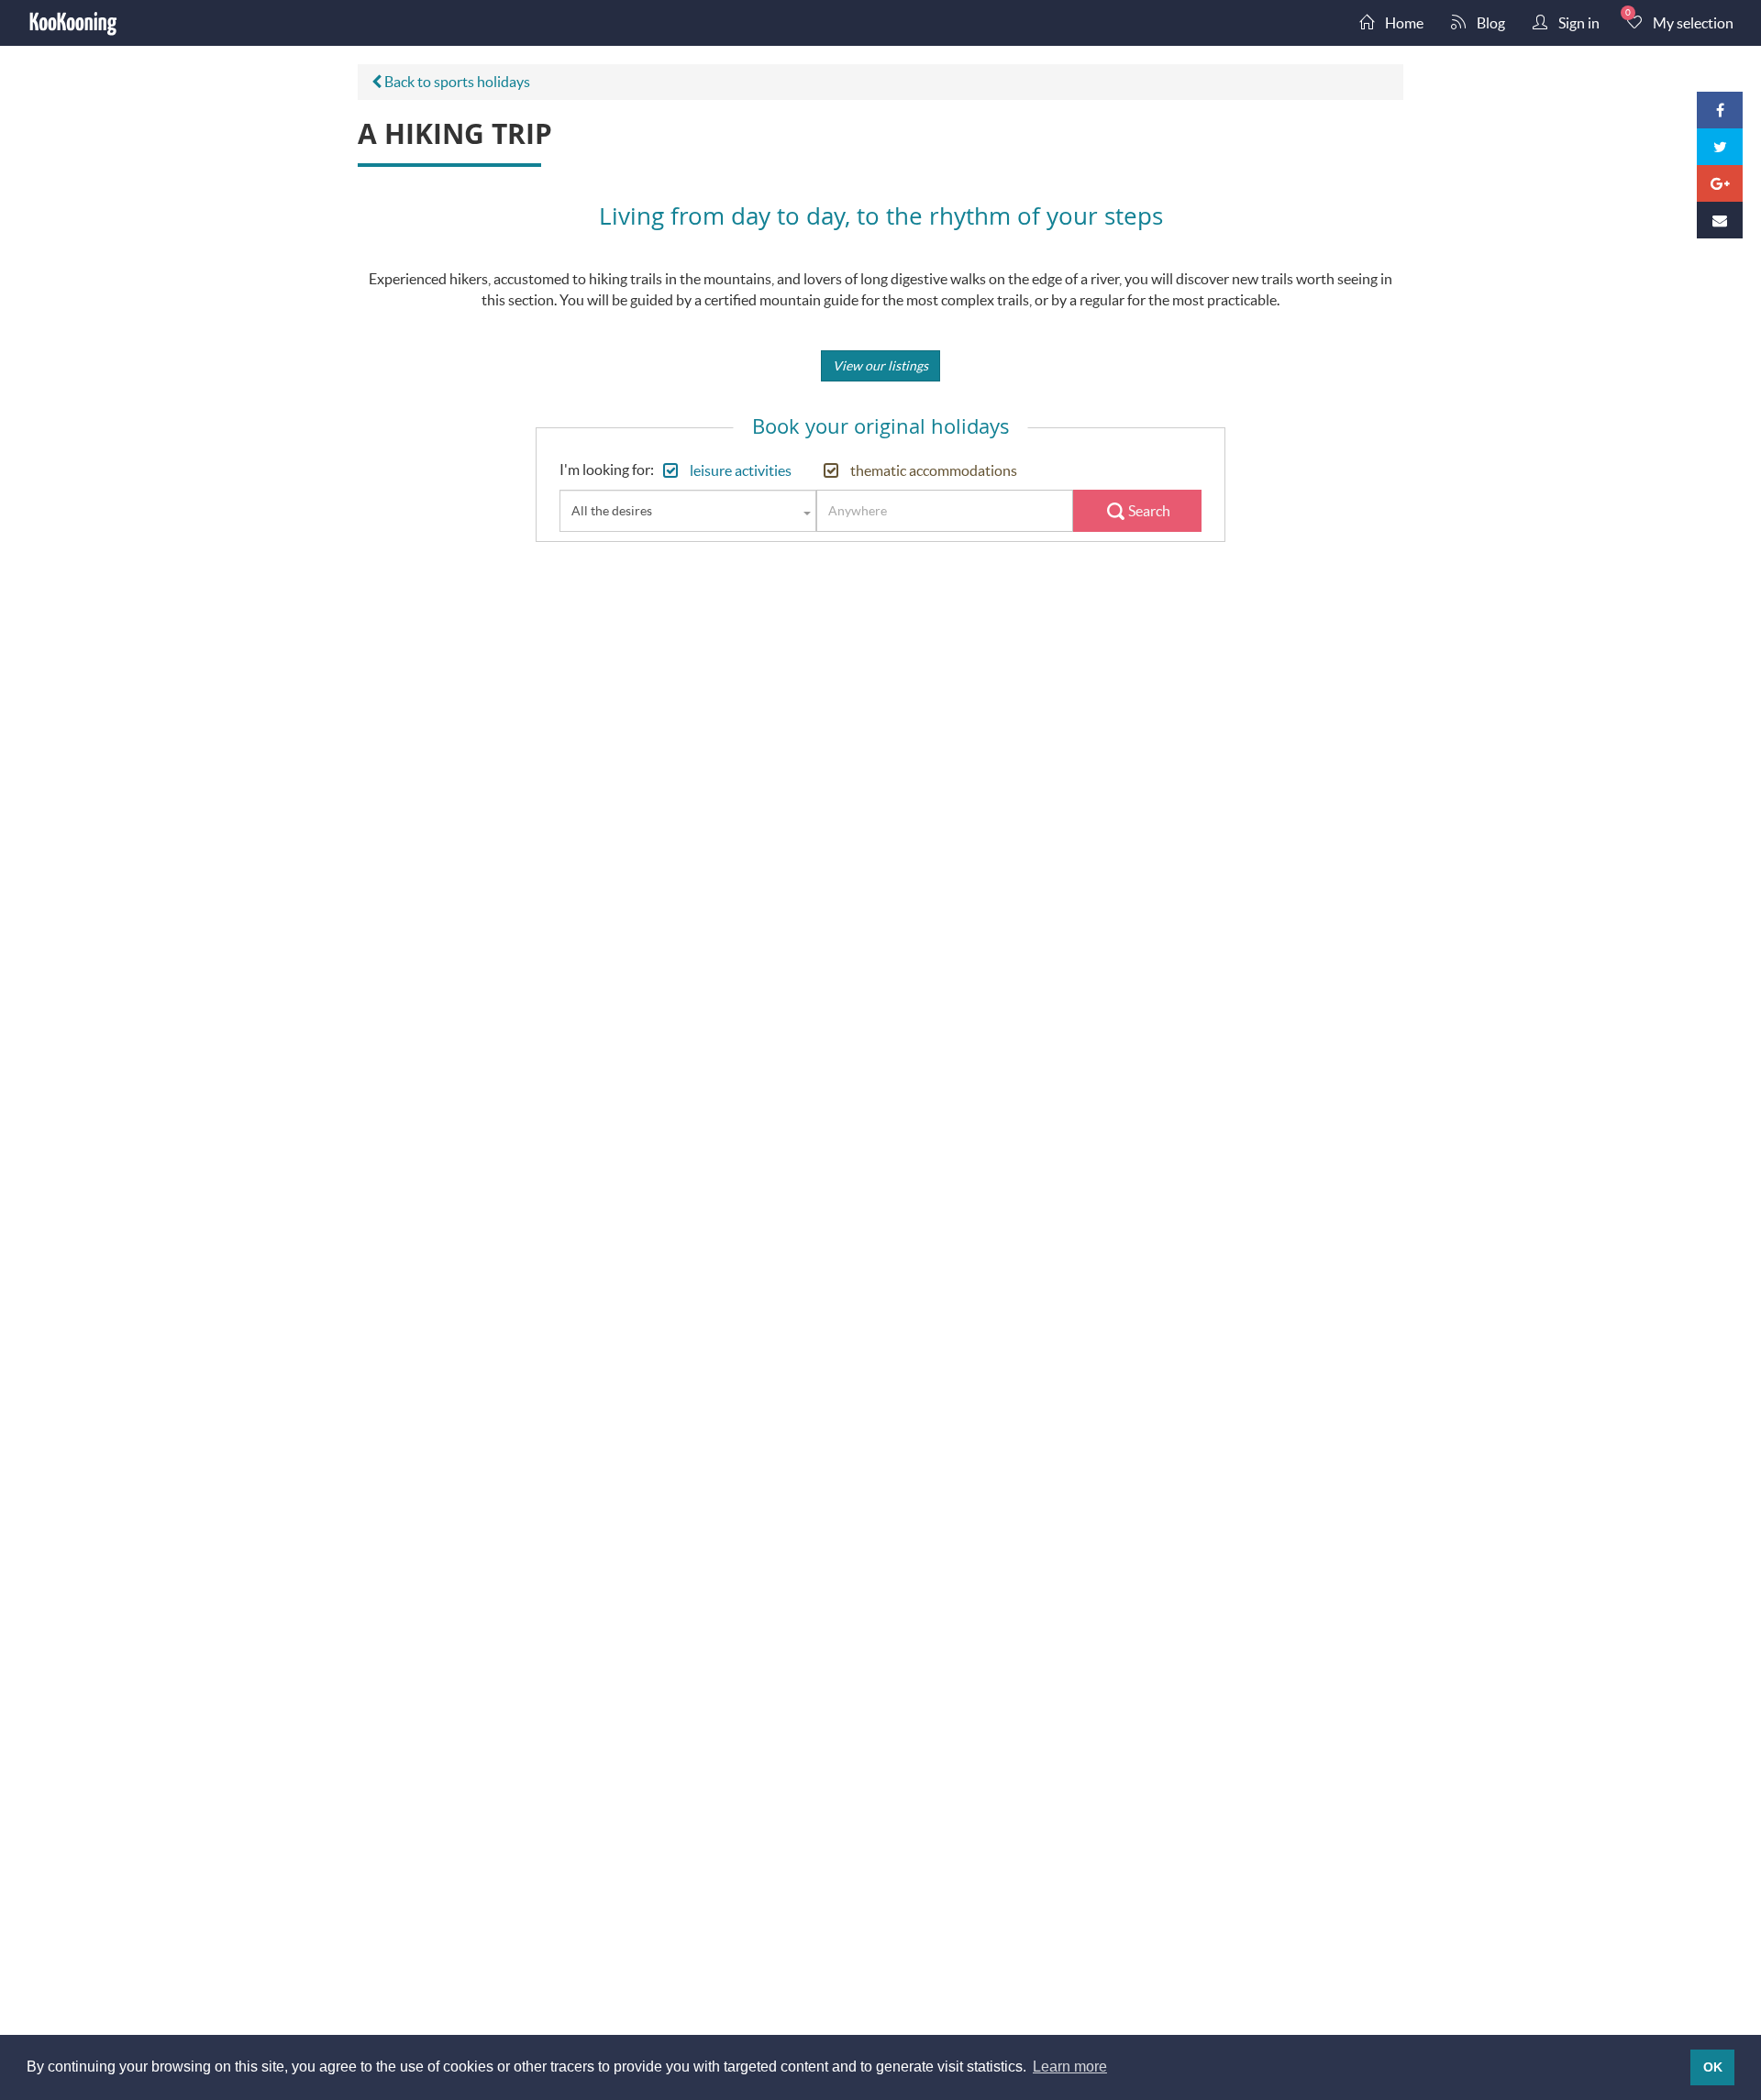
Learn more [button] (1070, 2067)
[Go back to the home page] (73, 23)
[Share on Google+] (1720, 183)
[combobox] (688, 511)
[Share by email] (1720, 220)
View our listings (880, 365)
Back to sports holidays (456, 81)
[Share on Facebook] (1720, 110)
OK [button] (1713, 2067)
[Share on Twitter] (1720, 147)
